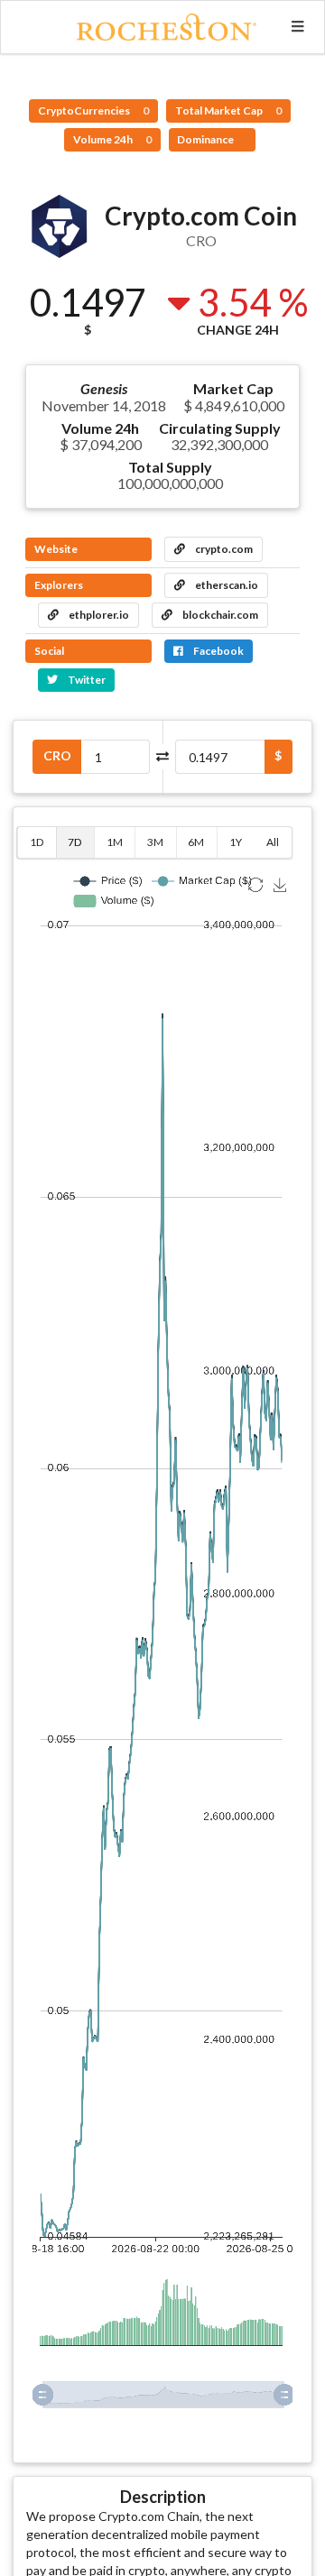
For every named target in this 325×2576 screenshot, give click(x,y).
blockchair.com (219, 615)
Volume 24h (112, 139)
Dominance (206, 139)
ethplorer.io (98, 615)
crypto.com (223, 549)
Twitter (86, 680)
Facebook (218, 651)
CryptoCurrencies (93, 110)
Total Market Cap (228, 110)
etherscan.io (226, 585)
